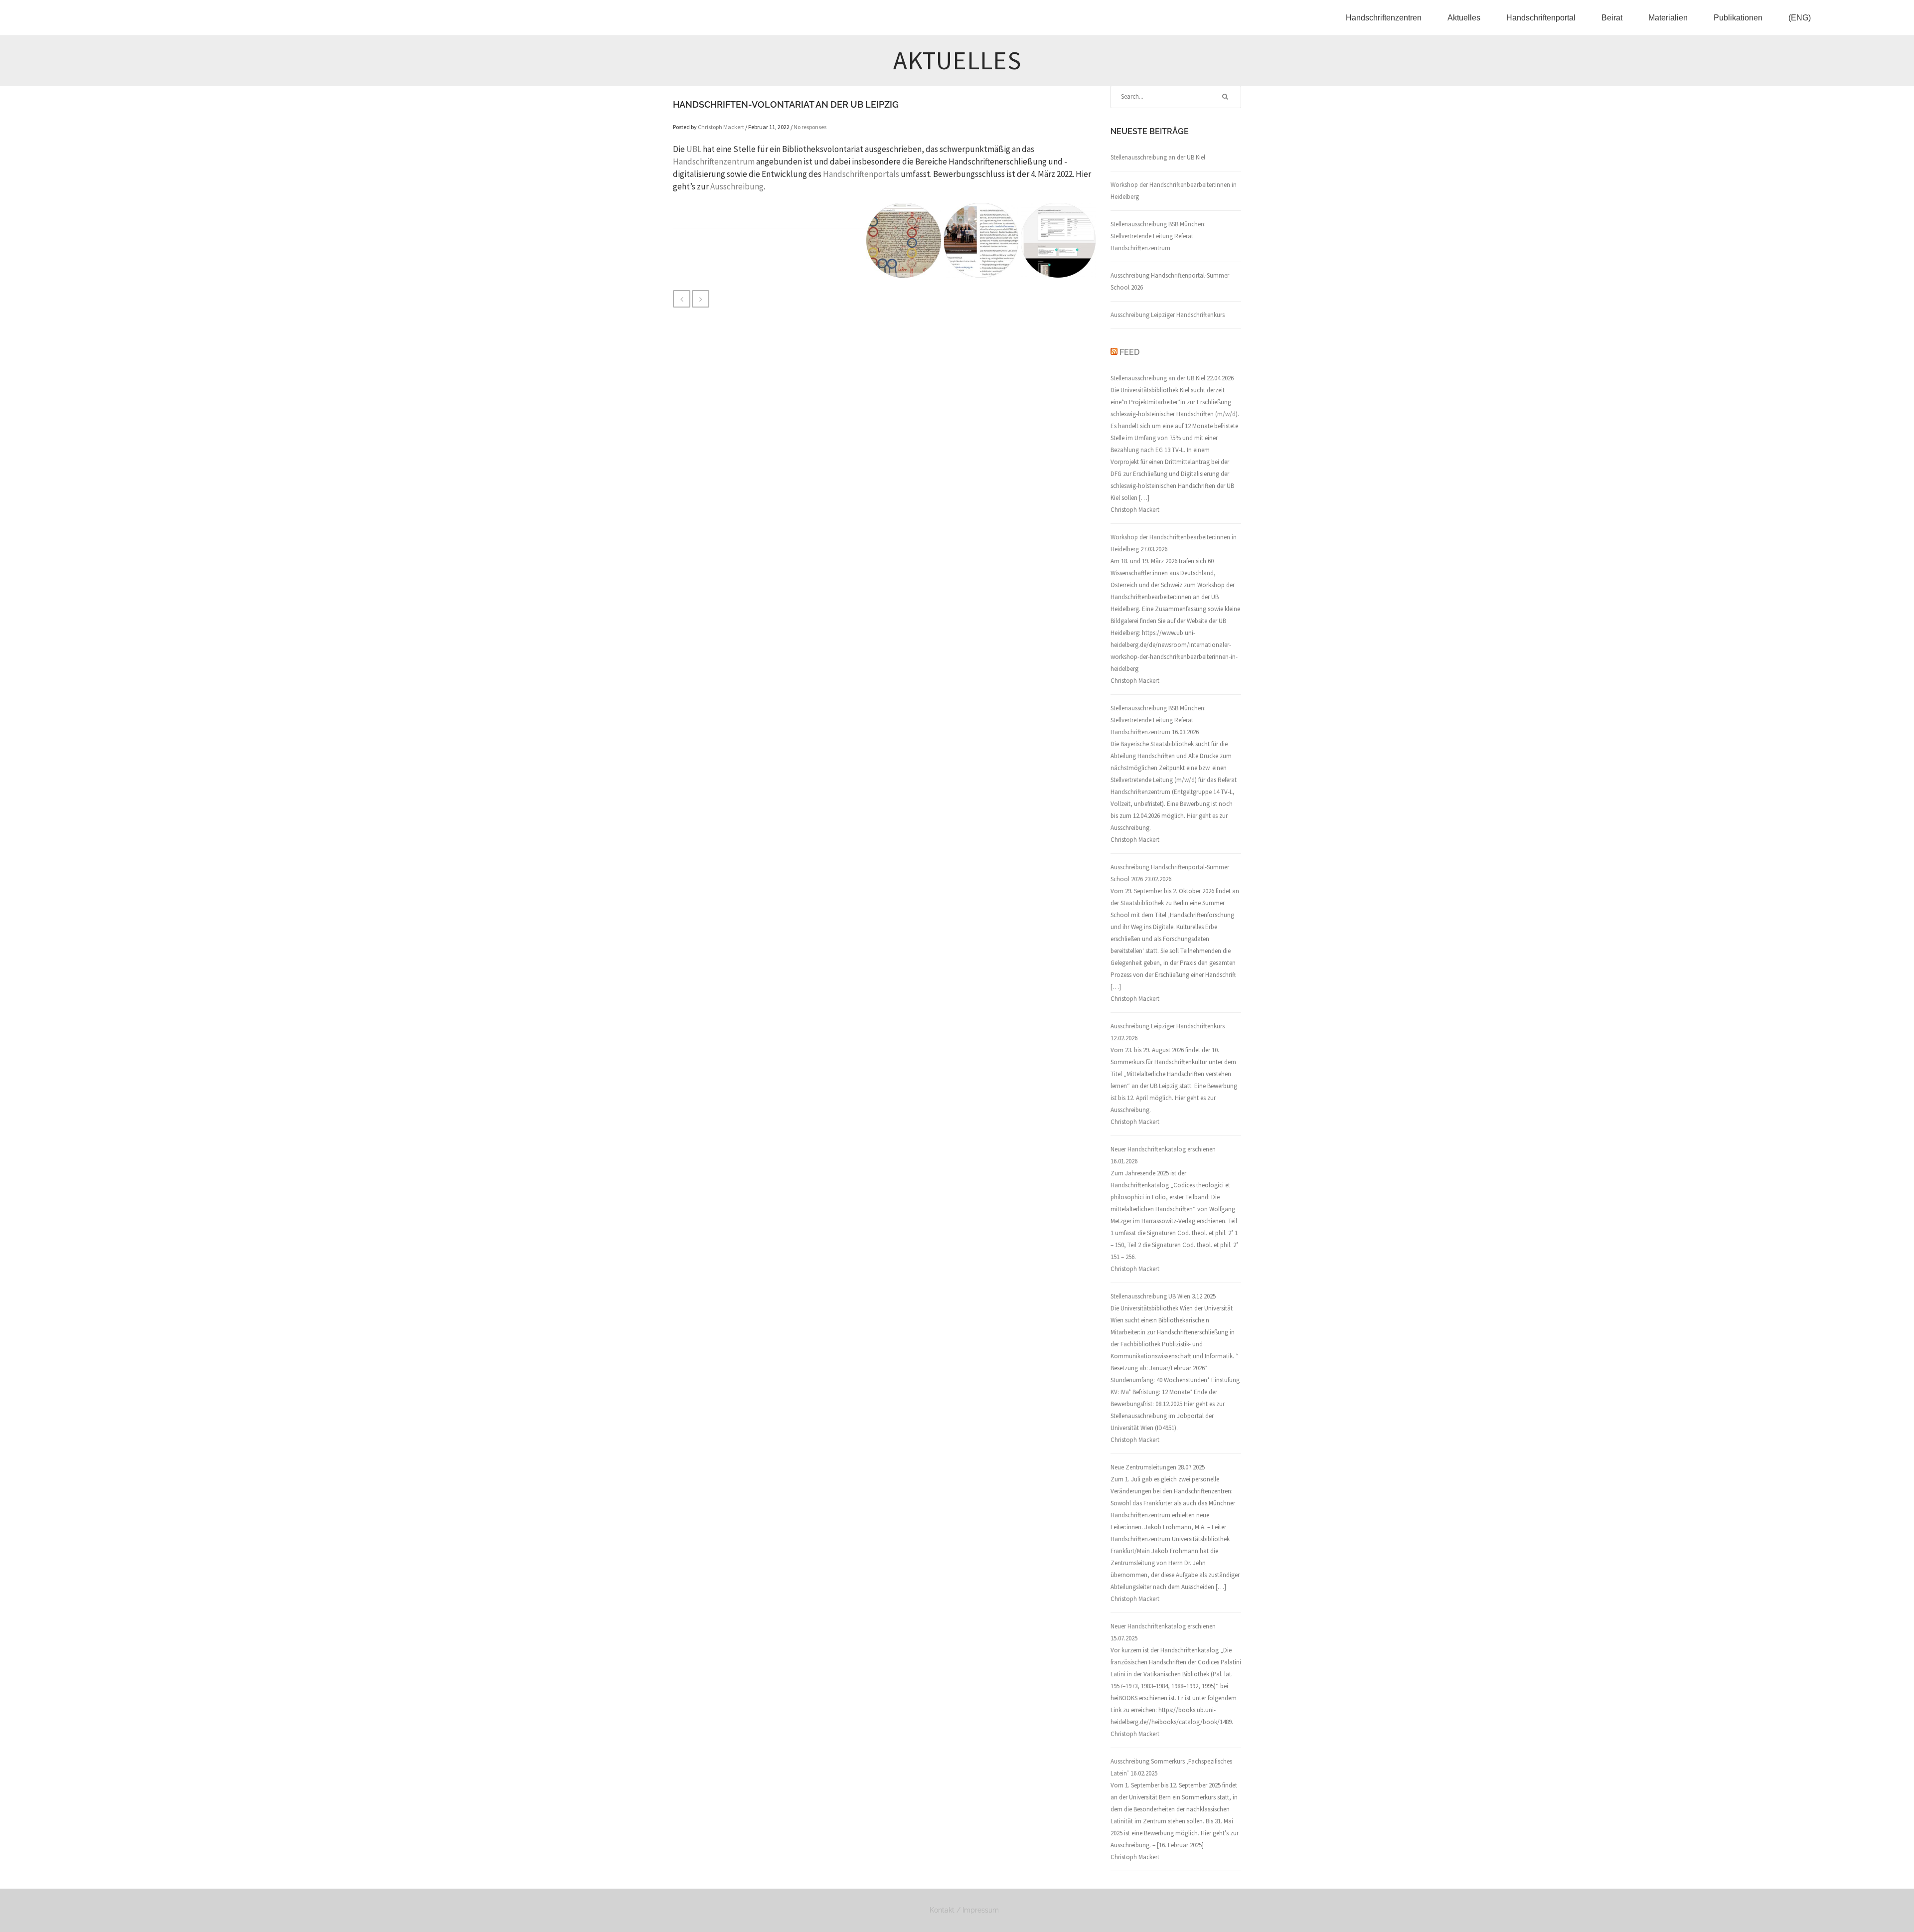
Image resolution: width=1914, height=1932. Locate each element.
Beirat (1612, 18)
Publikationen (1738, 18)
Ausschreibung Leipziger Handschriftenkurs (1168, 315)
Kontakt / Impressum (964, 1910)
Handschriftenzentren (1384, 18)
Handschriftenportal (1541, 18)
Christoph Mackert (721, 127)
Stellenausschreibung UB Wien (1150, 1296)
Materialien (1668, 18)
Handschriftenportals (861, 174)
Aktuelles (1464, 18)
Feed (1129, 352)
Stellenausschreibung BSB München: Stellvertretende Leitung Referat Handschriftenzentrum (1158, 236)
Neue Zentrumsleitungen (1143, 1467)
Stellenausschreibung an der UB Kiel (1158, 157)
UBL (694, 149)
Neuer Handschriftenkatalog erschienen (1163, 1149)
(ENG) (1800, 18)
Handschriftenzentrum (714, 161)
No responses (810, 127)
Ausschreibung (737, 186)
